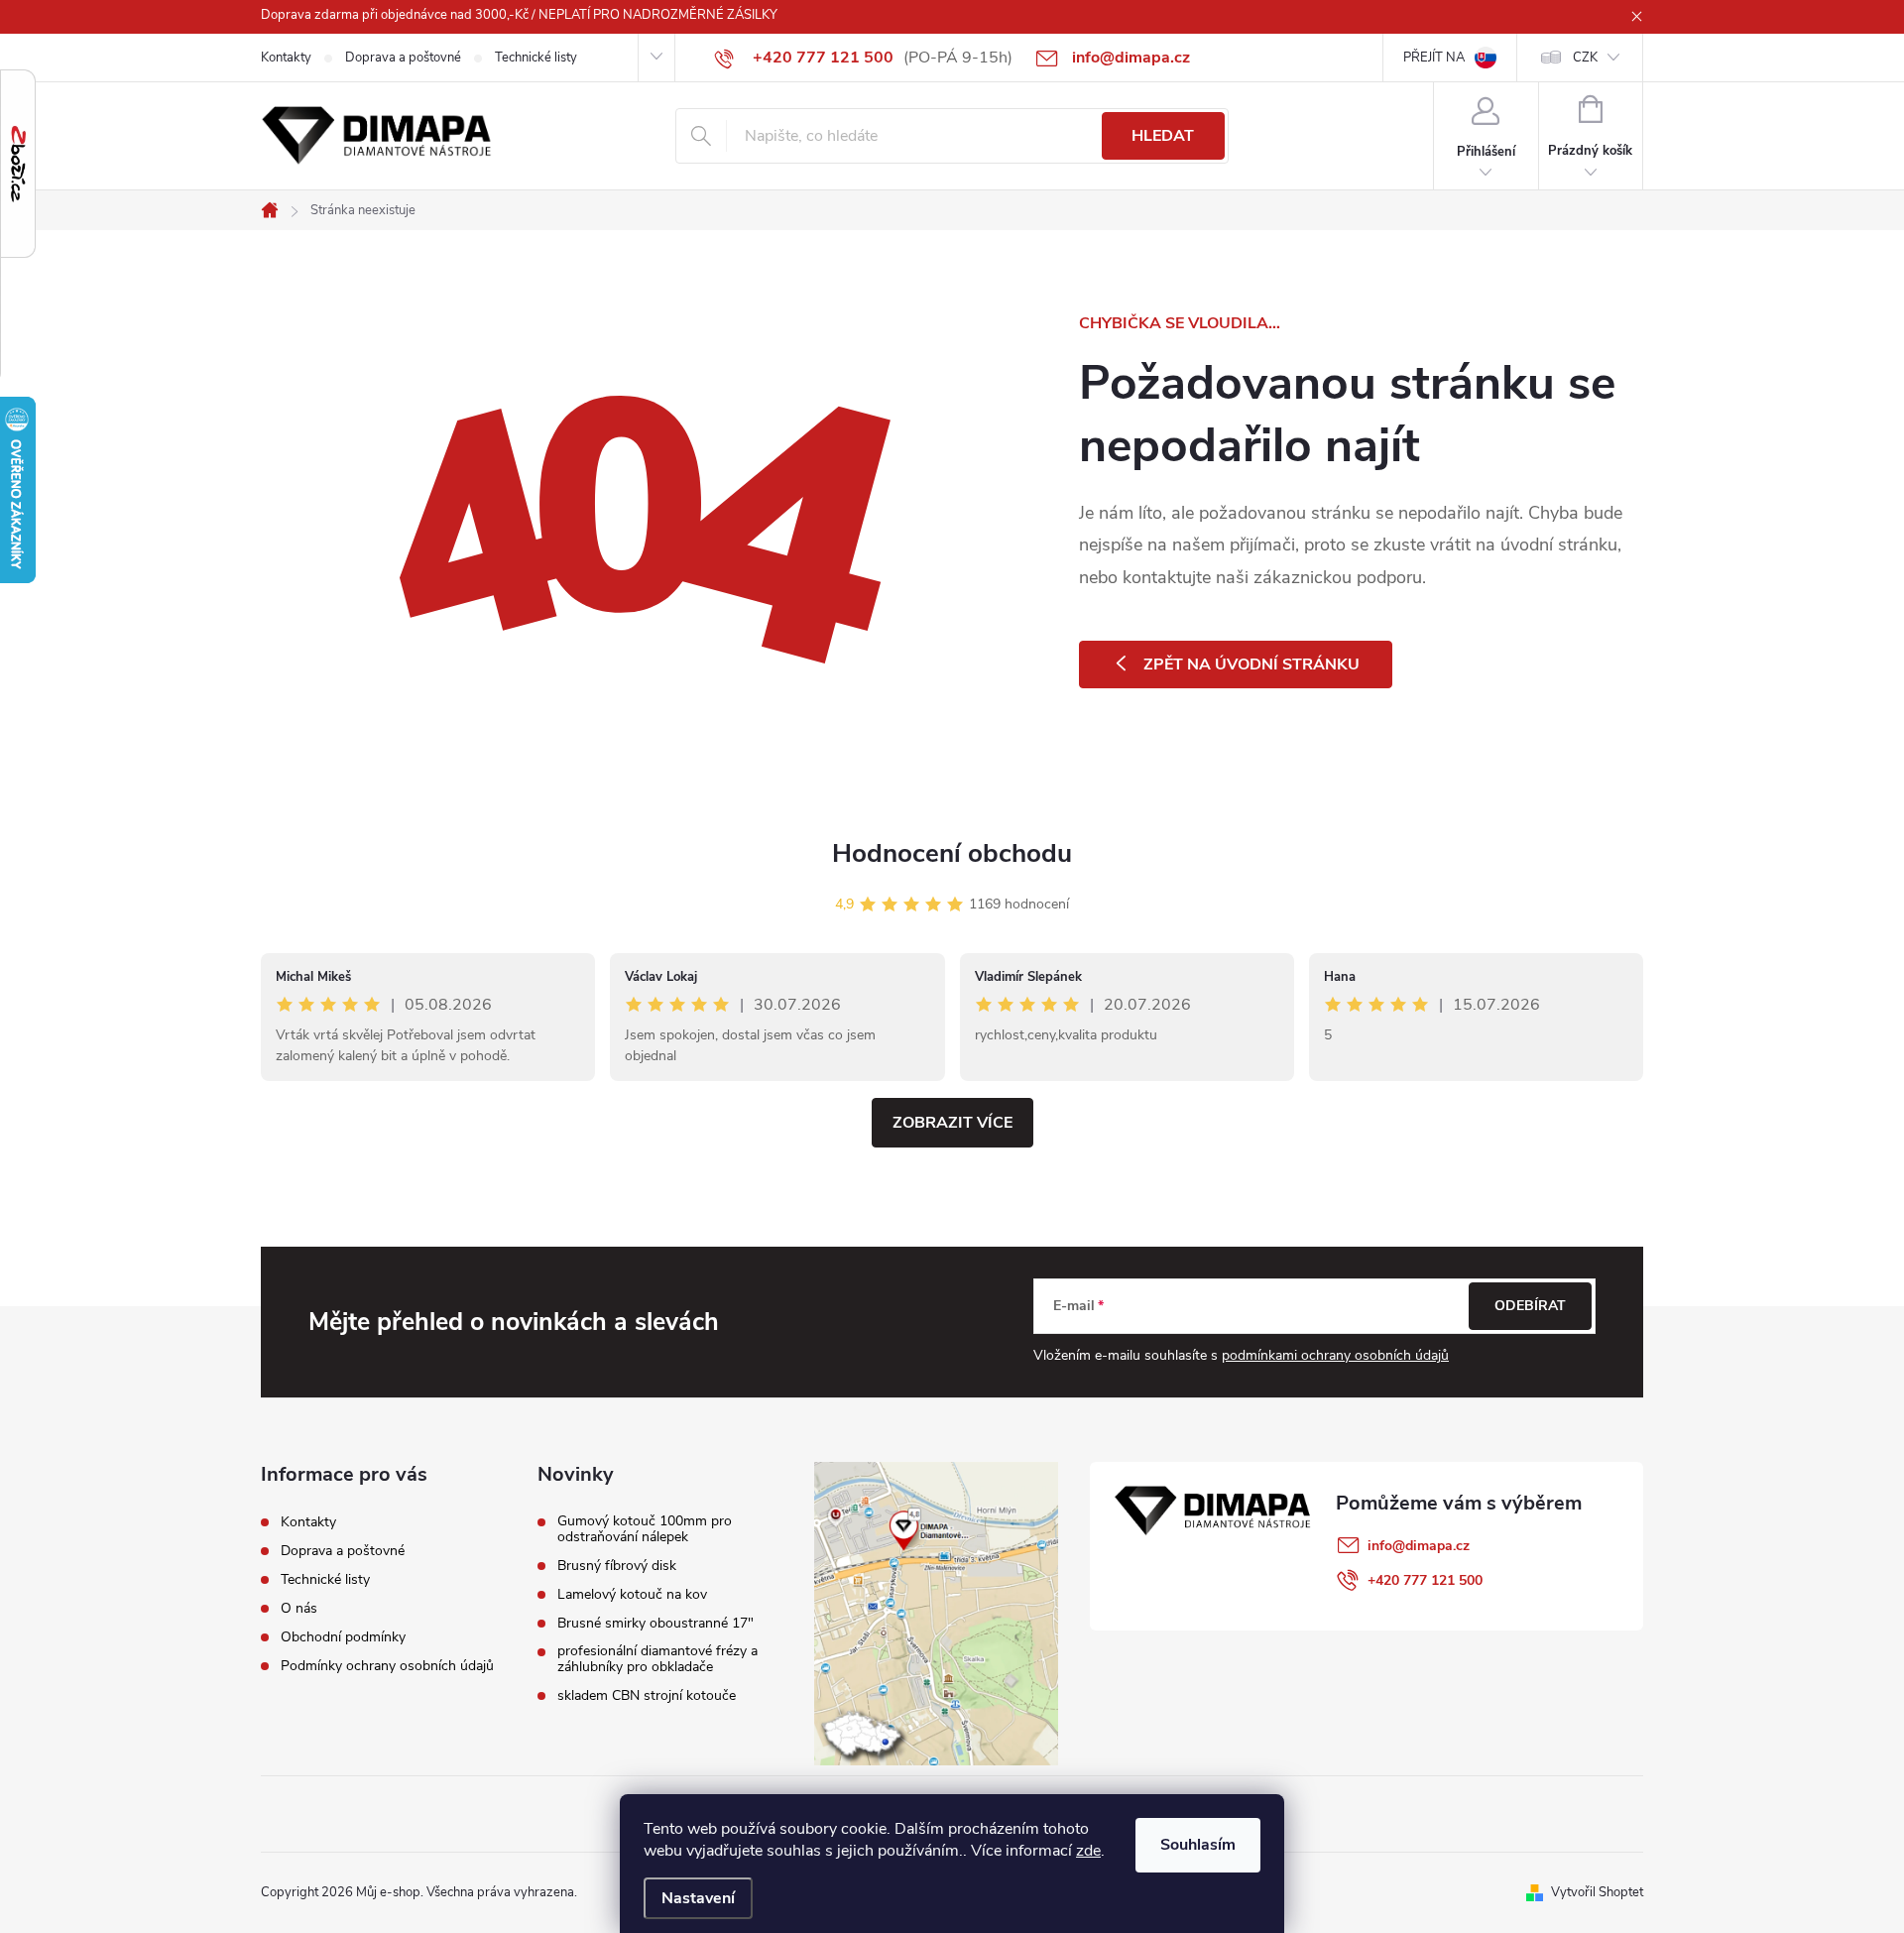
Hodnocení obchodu (952, 853)
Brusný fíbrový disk (617, 1566)
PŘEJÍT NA (1434, 58)
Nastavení (698, 1898)
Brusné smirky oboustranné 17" (655, 1624)
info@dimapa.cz (1419, 1546)
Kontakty (286, 58)
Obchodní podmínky (343, 1637)
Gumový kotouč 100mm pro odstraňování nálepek (645, 1529)
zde (1088, 1851)
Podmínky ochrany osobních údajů (387, 1666)
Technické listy (536, 58)
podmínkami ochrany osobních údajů (1335, 1355)
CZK (1585, 58)
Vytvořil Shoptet (1597, 1892)
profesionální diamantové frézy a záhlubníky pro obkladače (657, 1659)
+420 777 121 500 (1425, 1580)
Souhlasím (1198, 1845)
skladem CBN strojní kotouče (647, 1696)
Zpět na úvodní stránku (1251, 664)
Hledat (1163, 136)
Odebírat (1530, 1306)
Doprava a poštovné (403, 58)
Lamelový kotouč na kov (632, 1595)
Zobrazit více (952, 1123)
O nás (299, 1608)
